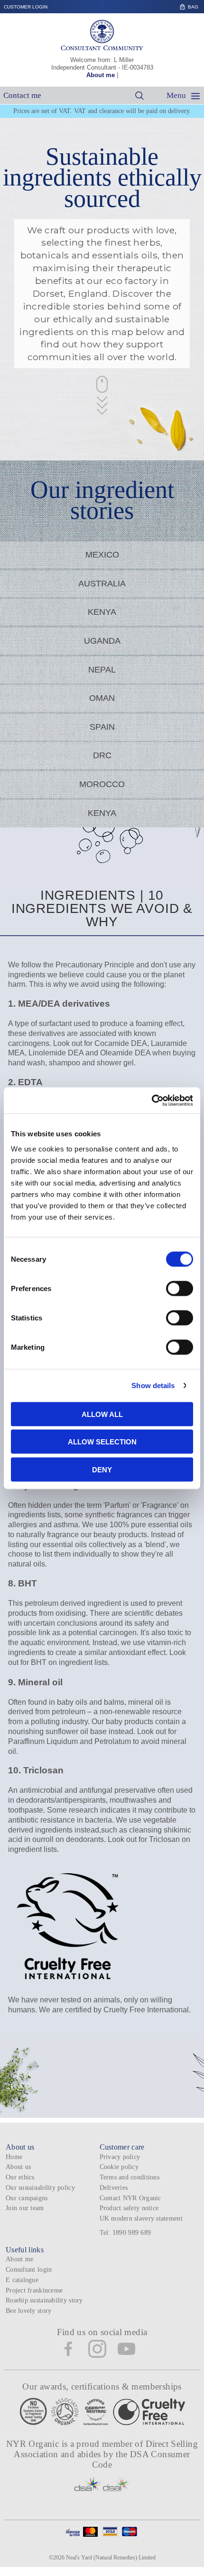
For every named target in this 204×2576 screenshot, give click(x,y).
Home (14, 2157)
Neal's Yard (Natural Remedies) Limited (111, 2558)
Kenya (102, 612)
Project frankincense (34, 2290)
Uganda (102, 641)
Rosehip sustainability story (44, 2300)
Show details (153, 1385)
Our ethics (20, 2177)
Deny (102, 1469)
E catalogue (22, 2280)
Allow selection (102, 1442)
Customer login (26, 7)
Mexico (102, 555)
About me (101, 75)
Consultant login (29, 2270)
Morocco (102, 784)
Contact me (22, 95)
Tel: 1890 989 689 (125, 2233)
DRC (102, 755)
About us (18, 2167)
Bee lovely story (28, 2311)
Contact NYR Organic (130, 2198)
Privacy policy (120, 2157)
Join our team (25, 2208)
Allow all (102, 1414)
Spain (102, 727)
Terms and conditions (130, 2177)
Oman (102, 698)
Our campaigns (27, 2198)
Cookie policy (119, 2167)
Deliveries (114, 2188)
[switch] (180, 1288)
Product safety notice (129, 2208)
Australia (102, 584)
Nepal (102, 670)
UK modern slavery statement (141, 2218)
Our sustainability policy (40, 2188)
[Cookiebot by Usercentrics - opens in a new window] (152, 1100)
